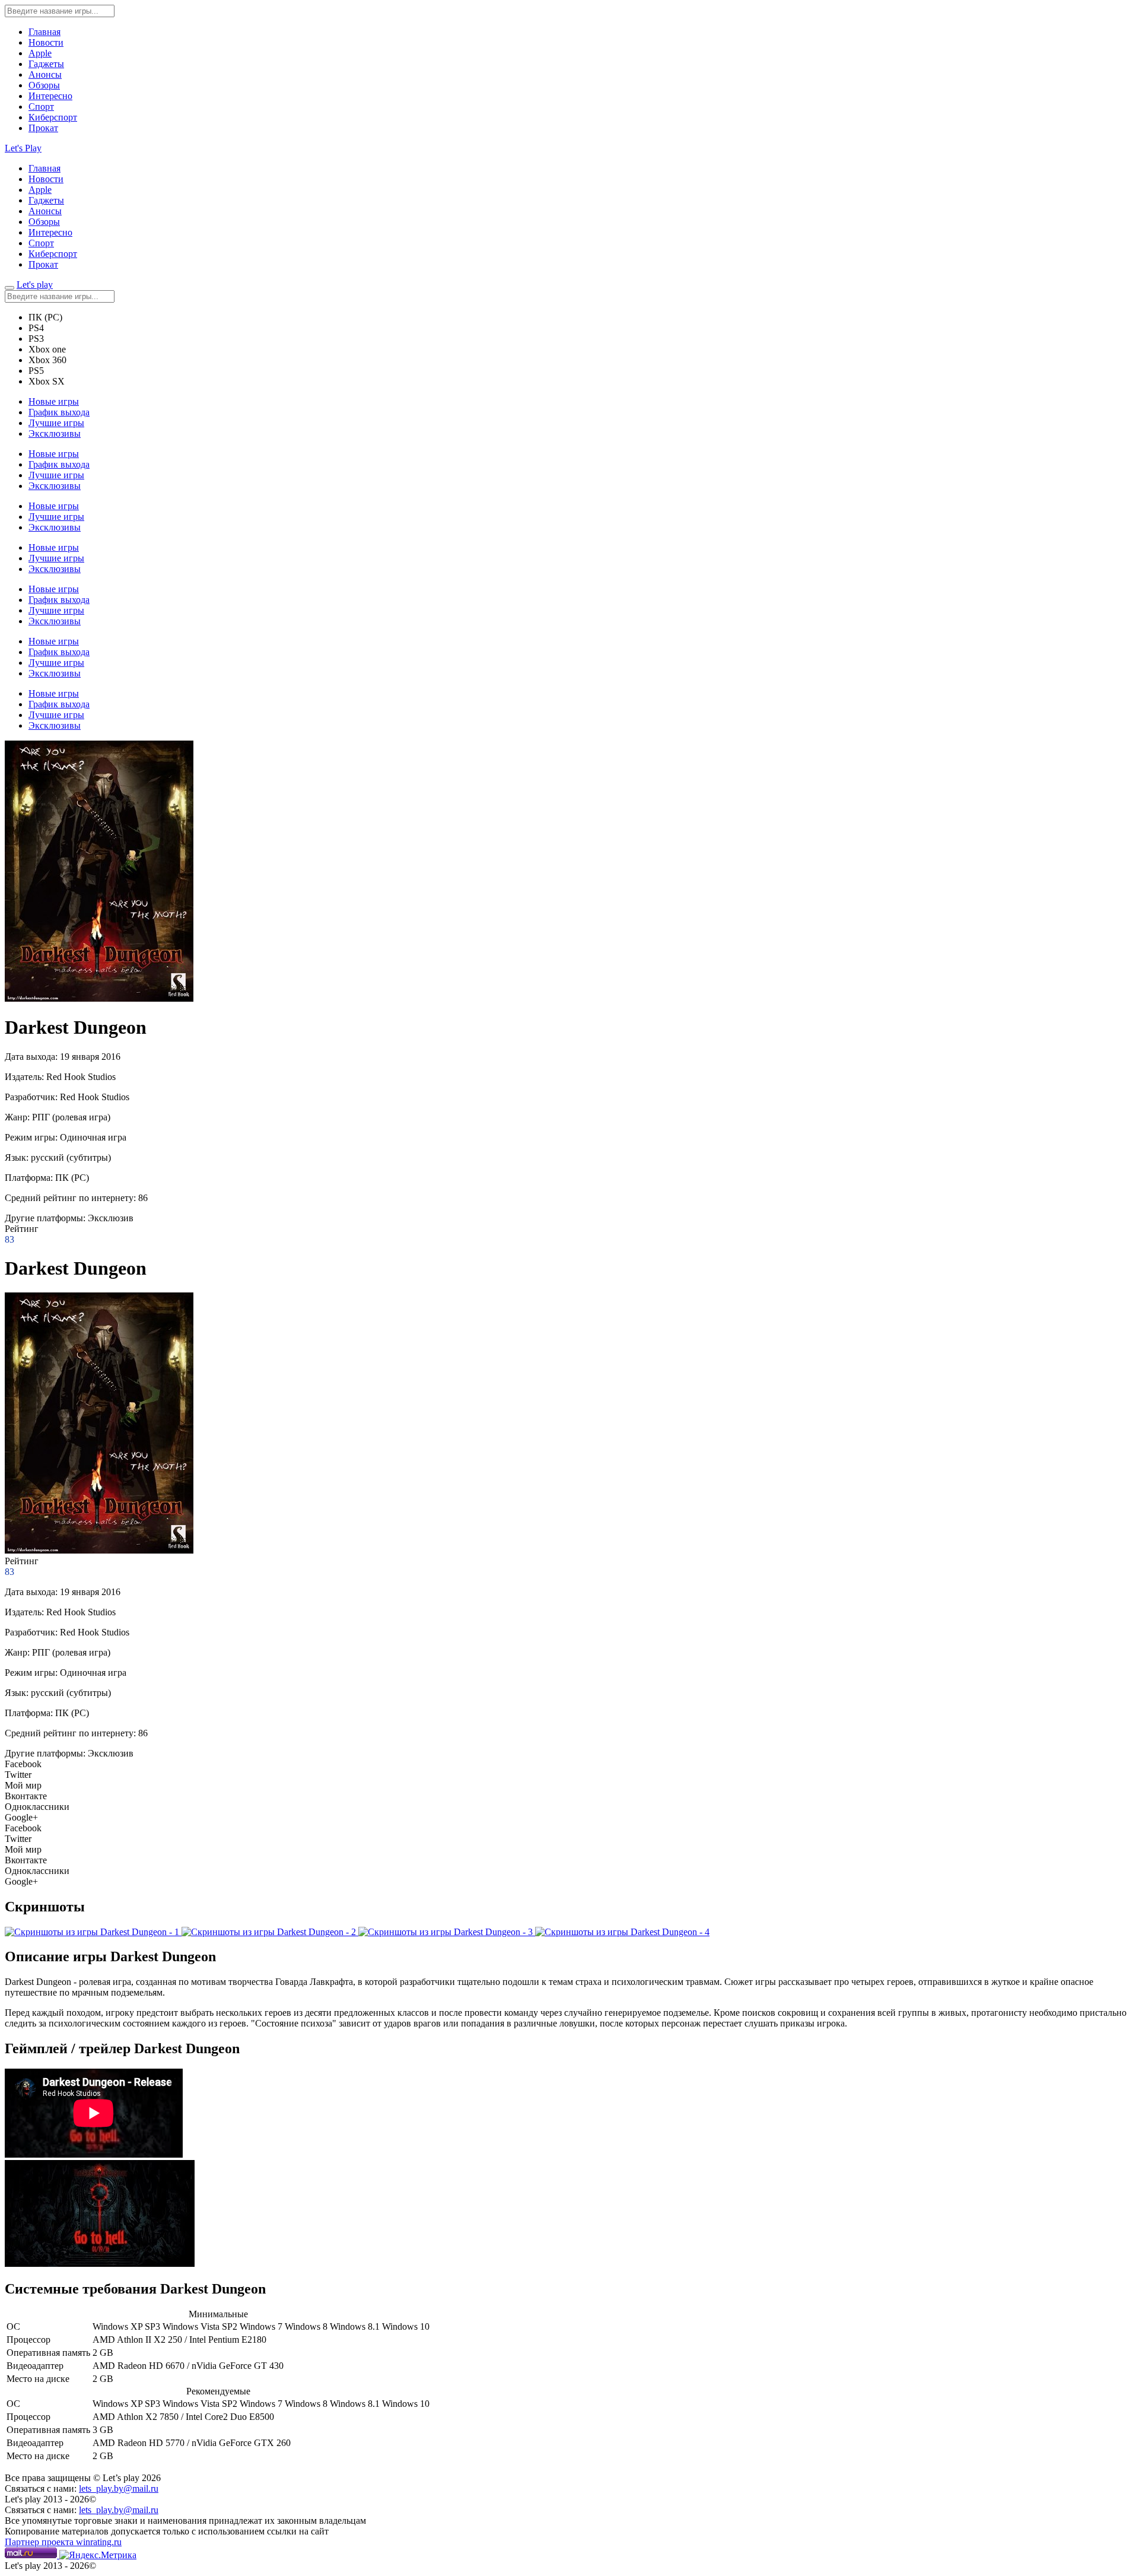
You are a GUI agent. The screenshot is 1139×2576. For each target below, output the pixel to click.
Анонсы (45, 74)
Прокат (43, 128)
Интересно (50, 96)
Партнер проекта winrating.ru (63, 2542)
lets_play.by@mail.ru (119, 2488)
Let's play (35, 285)
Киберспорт (53, 117)
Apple (40, 53)
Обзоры (44, 85)
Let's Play (23, 148)
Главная (44, 32)
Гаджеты (46, 64)
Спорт (41, 107)
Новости (46, 42)
